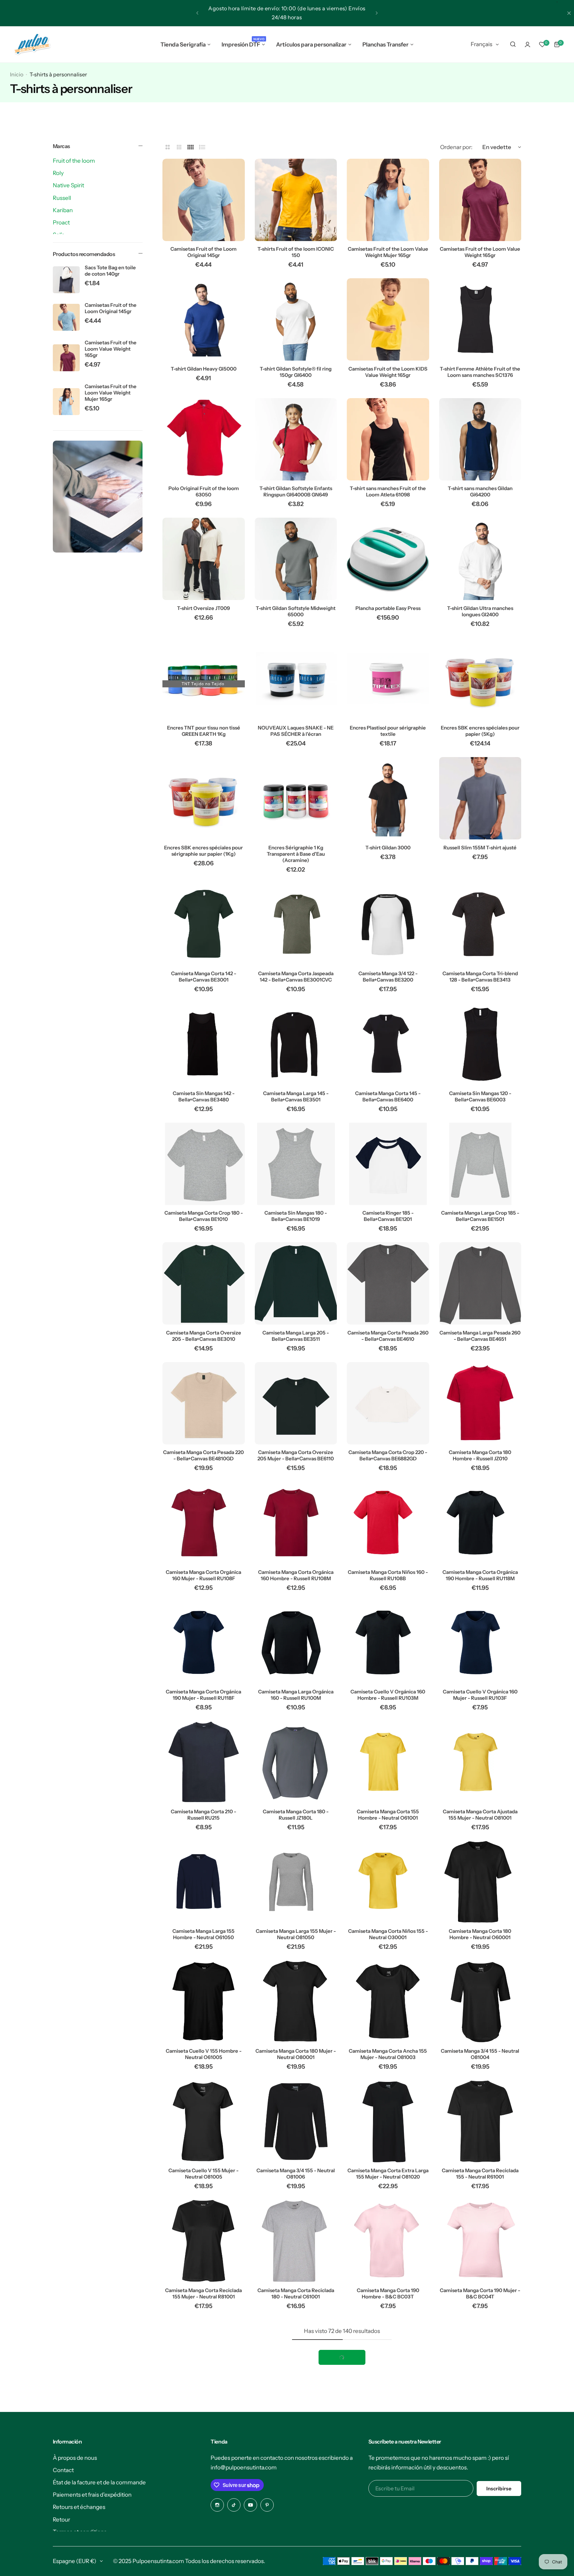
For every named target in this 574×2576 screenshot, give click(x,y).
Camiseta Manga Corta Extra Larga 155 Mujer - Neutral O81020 (388, 2174)
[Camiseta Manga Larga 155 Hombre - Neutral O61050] (204, 1882)
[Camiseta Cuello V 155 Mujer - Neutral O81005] (204, 2121)
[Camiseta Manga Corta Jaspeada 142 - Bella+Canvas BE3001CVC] (296, 924)
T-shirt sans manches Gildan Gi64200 (480, 491)
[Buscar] (513, 44)
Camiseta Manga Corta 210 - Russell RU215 (203, 1815)
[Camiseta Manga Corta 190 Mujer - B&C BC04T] (480, 2241)
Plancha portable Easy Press (388, 608)
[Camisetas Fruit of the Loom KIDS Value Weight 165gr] (388, 319)
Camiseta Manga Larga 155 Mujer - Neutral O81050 (296, 1934)
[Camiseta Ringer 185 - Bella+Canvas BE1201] (388, 1164)
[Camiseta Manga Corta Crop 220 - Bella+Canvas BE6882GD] (388, 1403)
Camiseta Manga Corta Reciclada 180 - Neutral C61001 (296, 2293)
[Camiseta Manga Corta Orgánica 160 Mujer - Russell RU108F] (204, 1523)
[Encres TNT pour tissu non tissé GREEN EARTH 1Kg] (204, 679)
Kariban (63, 210)
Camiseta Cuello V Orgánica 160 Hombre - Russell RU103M (388, 1695)
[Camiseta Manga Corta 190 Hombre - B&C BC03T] (388, 2241)
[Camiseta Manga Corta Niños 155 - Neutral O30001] (388, 1882)
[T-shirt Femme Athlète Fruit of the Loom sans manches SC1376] (480, 319)
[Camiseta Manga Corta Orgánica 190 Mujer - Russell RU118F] (204, 1643)
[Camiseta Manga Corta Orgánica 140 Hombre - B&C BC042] (480, 2361)
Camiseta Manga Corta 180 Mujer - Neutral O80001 (296, 2054)
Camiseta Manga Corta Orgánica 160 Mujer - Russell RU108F (203, 1575)
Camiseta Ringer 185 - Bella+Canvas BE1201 (388, 1216)
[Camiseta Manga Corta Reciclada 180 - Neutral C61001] (296, 2241)
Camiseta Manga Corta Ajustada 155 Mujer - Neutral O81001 (480, 1815)
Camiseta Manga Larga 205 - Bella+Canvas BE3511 (296, 1336)
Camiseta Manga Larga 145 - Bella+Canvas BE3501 (296, 1096)
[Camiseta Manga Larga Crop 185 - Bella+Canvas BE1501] (480, 1164)
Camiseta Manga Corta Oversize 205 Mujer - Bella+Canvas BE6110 (296, 1455)
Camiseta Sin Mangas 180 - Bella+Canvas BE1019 (296, 1216)
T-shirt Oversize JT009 (203, 608)
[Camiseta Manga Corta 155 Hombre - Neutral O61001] (388, 1762)
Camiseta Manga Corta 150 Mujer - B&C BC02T (296, 2413)
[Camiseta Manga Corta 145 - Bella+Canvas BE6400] (388, 1044)
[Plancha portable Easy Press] (388, 559)
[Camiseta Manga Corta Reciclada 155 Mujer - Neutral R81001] (204, 2241)
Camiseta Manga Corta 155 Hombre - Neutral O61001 (388, 1815)
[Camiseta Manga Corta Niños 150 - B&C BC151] (388, 2361)
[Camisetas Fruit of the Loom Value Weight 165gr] (66, 358)
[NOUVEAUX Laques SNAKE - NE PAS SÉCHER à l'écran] (296, 679)
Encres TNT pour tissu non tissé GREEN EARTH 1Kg (204, 731)
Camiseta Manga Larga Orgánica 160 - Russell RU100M (296, 1695)
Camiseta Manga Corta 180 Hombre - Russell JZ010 (480, 1455)
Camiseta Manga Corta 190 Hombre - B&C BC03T (388, 2293)
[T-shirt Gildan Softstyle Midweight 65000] (296, 559)
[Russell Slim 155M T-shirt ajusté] (480, 798)
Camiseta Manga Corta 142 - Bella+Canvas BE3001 (204, 977)
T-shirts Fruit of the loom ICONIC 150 (296, 252)
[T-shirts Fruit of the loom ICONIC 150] (296, 200)
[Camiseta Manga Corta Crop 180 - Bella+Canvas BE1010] (204, 1164)
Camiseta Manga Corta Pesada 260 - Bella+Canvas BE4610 (388, 1336)
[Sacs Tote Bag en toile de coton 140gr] (66, 280)
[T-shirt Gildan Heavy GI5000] (204, 319)
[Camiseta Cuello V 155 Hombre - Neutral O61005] (204, 2002)
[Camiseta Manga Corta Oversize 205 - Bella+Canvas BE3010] (204, 1283)
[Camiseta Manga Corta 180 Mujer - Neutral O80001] (296, 2002)
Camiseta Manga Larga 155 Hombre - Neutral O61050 (203, 1934)
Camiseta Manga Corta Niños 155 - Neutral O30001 (388, 1934)
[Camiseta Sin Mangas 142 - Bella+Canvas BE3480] (204, 1044)
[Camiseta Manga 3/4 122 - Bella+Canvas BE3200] (388, 924)
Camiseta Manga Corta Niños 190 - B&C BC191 (296, 2533)
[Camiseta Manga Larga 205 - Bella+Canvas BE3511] (296, 1283)
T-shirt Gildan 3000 (388, 848)
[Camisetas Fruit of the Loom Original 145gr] (66, 317)
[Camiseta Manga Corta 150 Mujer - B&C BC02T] (296, 2361)
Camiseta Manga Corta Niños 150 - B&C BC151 (388, 2413)
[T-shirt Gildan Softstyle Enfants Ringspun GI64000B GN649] (296, 439)
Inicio (17, 74)
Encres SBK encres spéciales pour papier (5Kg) (480, 731)
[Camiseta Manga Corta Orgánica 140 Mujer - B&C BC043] (204, 2480)
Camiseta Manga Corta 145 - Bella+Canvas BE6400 (388, 1096)
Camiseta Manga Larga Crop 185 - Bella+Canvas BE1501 (480, 1216)
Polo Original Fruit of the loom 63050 (204, 491)
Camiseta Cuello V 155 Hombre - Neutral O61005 (204, 2054)
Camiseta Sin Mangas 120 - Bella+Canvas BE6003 (480, 1096)
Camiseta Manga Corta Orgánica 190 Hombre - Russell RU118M (480, 1575)
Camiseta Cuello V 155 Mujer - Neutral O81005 (203, 2174)
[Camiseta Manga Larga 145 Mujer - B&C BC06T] (480, 2480)
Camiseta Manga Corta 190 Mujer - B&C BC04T (480, 2293)
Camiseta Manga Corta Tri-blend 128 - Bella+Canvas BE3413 (480, 977)
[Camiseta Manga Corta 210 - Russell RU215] (204, 1762)
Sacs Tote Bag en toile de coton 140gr (110, 271)
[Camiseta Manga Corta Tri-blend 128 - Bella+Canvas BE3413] (480, 924)
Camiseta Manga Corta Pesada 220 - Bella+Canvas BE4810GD (203, 1455)
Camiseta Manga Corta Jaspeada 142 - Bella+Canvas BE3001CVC (296, 977)
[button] (197, 13)
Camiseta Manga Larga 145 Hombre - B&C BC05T (388, 2533)
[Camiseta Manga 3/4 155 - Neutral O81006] (296, 2121)
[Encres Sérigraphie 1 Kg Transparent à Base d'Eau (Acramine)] (296, 798)
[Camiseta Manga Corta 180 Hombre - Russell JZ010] (480, 1403)
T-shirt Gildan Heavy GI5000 (204, 369)
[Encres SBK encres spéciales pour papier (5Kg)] (480, 679)
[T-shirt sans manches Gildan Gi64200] (480, 439)
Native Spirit (68, 185)
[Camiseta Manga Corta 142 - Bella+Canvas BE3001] (204, 924)
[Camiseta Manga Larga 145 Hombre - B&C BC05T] (388, 2480)
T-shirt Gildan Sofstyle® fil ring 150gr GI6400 (296, 372)
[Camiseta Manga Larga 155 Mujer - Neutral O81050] (296, 1882)
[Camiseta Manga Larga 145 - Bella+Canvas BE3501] (296, 1044)
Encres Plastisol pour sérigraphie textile (388, 731)
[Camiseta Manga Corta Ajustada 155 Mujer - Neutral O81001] (480, 1762)
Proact (61, 222)
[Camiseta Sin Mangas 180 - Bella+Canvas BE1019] (296, 1164)
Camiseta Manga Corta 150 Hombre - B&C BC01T (204, 2413)
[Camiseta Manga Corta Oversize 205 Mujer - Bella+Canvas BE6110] (296, 1403)
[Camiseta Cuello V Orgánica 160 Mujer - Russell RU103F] (480, 1643)
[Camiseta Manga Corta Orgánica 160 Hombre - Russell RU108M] (296, 1523)
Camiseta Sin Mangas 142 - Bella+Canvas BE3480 (204, 1096)
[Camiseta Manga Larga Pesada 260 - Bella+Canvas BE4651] (480, 1283)
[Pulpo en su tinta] (32, 44)
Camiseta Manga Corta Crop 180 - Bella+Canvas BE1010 (204, 1216)
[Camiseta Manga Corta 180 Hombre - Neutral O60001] (480, 1882)
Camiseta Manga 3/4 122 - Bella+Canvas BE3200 (388, 977)
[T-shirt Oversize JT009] (204, 559)
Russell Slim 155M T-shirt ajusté (480, 848)
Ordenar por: (456, 147)
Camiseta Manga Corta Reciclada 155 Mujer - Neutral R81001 (203, 2293)
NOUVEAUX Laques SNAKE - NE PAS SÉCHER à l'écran (296, 731)
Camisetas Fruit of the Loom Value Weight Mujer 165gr (111, 393)
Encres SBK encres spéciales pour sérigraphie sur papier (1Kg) (203, 851)
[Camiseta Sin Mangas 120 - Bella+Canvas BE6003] (480, 1044)
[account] (527, 44)
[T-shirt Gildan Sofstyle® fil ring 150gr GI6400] (296, 319)
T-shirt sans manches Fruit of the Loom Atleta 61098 (388, 491)
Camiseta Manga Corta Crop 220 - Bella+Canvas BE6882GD (388, 1455)
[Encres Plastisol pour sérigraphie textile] (388, 679)
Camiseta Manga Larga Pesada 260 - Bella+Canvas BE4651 (480, 1336)
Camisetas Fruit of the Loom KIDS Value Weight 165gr (388, 372)
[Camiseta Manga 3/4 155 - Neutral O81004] (480, 2002)
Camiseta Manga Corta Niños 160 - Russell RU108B (388, 1575)
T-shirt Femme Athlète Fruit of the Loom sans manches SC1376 (480, 372)
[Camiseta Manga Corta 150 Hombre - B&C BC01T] (204, 2361)
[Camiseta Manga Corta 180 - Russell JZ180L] (296, 1762)
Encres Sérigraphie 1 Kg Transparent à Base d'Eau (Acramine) (296, 854)
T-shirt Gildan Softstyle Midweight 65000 (296, 611)
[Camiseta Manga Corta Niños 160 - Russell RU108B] (388, 1523)
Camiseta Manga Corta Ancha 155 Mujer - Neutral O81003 (388, 2054)
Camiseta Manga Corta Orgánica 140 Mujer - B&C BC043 (203, 2533)
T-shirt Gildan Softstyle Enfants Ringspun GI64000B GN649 (296, 491)
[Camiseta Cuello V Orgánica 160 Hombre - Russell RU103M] (388, 1643)
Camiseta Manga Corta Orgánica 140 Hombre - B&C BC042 (480, 2413)
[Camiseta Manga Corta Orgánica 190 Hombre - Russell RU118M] (480, 1523)
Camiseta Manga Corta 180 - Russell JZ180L (296, 1815)
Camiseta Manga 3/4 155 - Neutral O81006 (296, 2174)
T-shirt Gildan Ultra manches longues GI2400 (480, 611)
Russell (62, 198)
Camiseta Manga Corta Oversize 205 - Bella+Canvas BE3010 (204, 1336)
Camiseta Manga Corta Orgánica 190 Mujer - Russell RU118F (203, 1695)
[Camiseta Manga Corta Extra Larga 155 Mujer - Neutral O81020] (388, 2121)
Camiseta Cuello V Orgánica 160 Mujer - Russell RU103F (480, 1695)
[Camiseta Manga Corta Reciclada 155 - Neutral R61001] (480, 2121)
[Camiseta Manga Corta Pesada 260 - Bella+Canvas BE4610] (388, 1283)
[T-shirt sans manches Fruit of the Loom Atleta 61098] (388, 439)
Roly (58, 173)
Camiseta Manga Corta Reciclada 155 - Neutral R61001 (480, 2174)
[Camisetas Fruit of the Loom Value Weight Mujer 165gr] (66, 402)
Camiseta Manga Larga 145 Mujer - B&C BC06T (480, 2533)
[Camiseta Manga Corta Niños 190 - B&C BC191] (296, 2480)
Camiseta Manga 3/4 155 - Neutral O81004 (480, 2054)
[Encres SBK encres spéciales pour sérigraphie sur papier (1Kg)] (204, 798)
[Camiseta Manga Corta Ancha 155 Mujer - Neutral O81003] (388, 2002)
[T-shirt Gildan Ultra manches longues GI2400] (480, 559)
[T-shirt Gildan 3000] (388, 798)
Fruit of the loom (74, 161)
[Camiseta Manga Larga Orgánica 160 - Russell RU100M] (296, 1643)
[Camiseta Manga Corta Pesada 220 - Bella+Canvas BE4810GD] (204, 1403)
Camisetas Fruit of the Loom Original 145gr (111, 308)
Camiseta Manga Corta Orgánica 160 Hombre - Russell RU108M (296, 1575)
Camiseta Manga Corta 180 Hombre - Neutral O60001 (480, 1934)
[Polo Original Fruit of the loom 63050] (204, 439)
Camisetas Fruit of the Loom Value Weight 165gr (111, 349)
